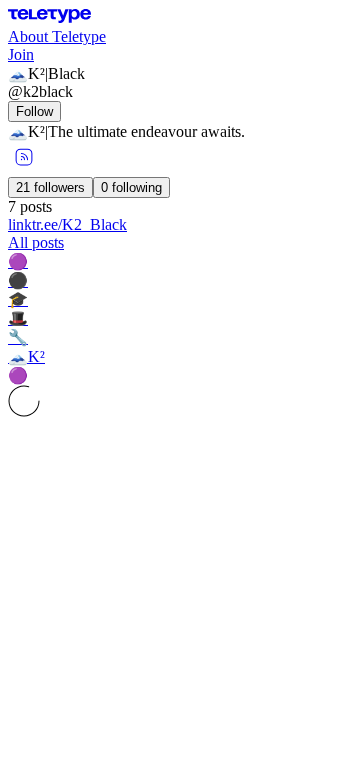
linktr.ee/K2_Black (67, 224)
